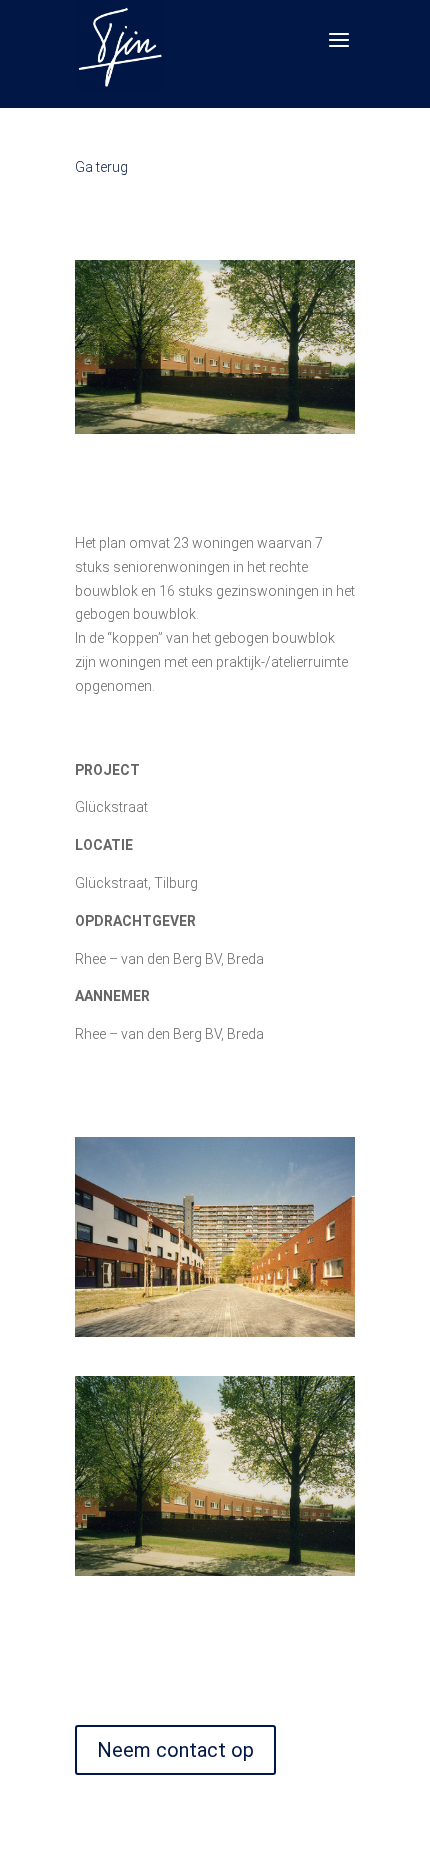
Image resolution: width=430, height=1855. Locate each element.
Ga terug (101, 167)
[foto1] (216, 1332)
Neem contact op (175, 1750)
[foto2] (216, 1571)
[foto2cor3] (215, 429)
